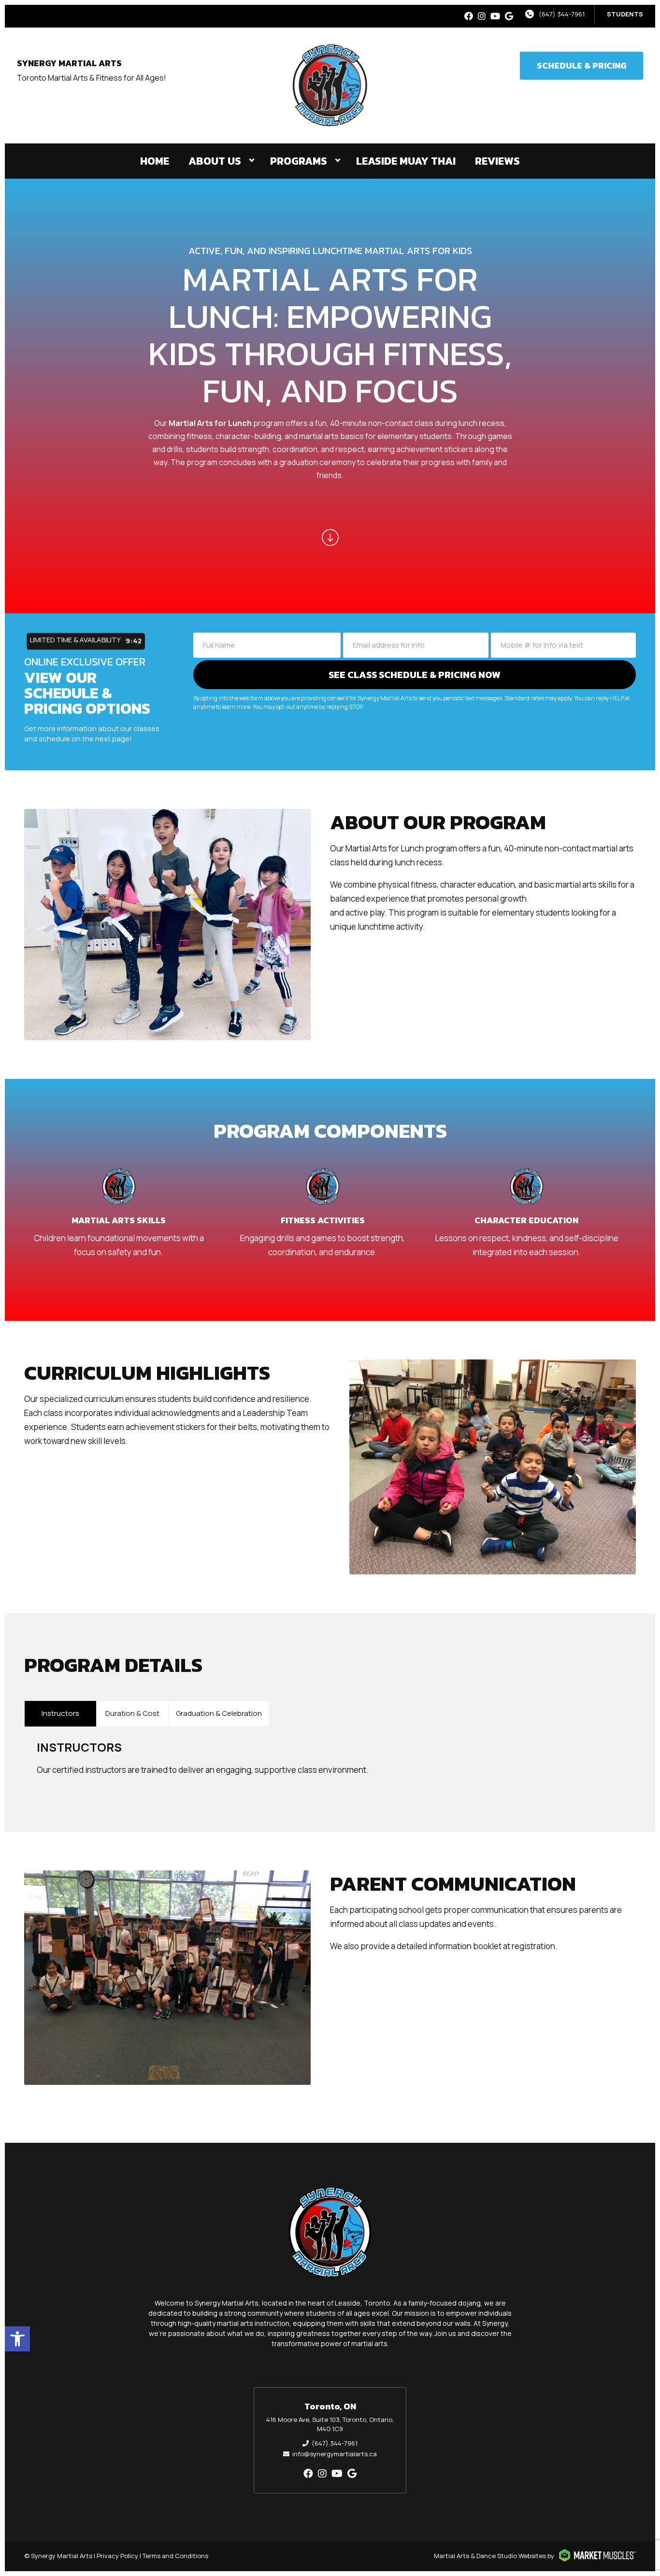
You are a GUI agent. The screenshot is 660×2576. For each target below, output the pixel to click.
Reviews (497, 161)
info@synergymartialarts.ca (335, 2454)
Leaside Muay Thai (406, 161)
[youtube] (495, 16)
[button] (17, 2339)
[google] (509, 16)
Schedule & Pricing (581, 65)
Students (625, 14)
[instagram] (482, 16)
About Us (215, 161)
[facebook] (469, 16)
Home (155, 161)
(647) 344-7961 (562, 14)
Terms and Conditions (175, 2556)
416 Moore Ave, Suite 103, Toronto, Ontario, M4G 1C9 (330, 2424)
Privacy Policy (117, 2556)
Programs (299, 161)
